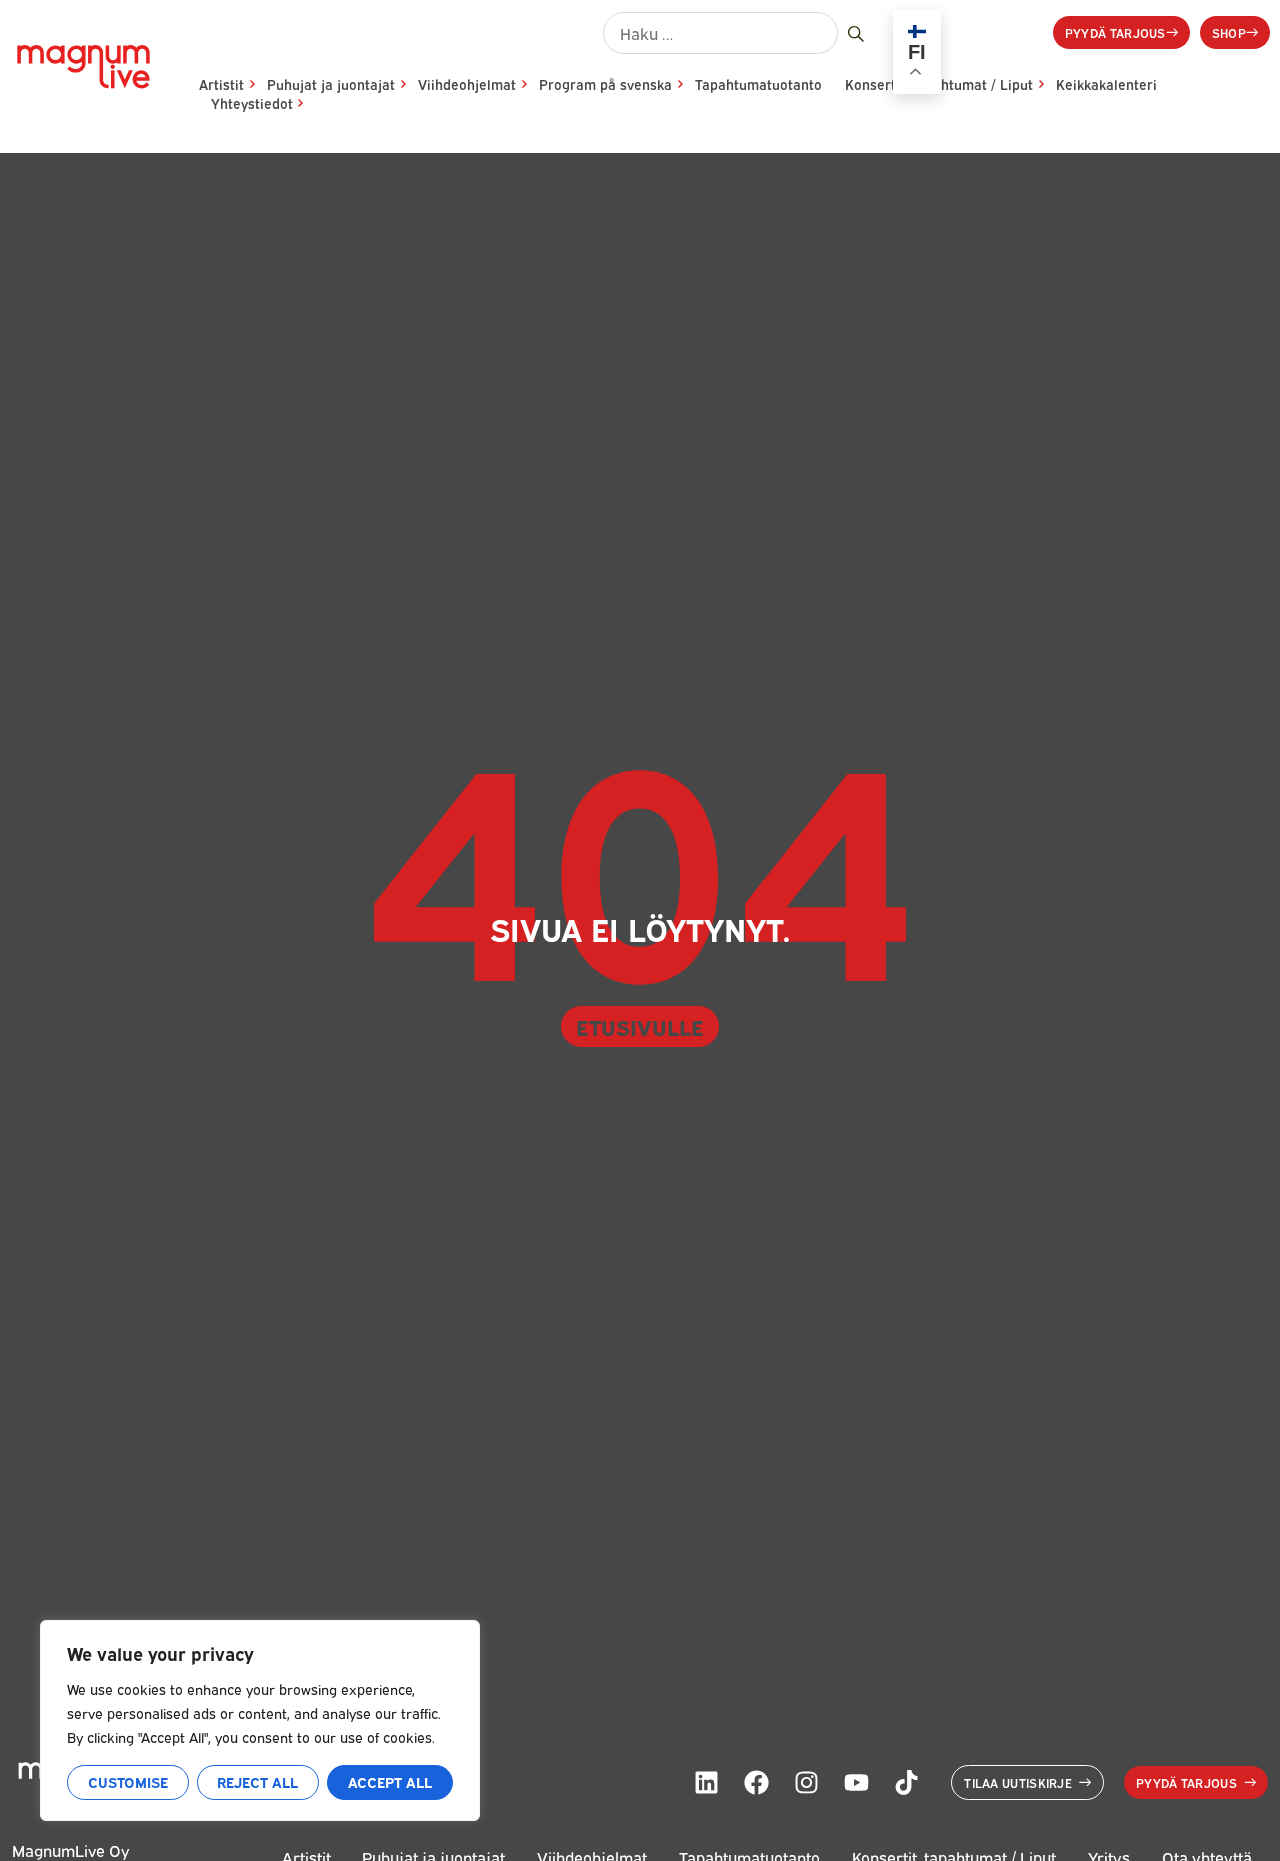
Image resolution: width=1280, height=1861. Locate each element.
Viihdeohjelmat (467, 84)
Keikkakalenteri (1106, 84)
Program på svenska (605, 84)
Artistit (221, 84)
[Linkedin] (706, 1782)
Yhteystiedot (252, 103)
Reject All (257, 1781)
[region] (260, 1720)
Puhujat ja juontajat (331, 84)
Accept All (390, 1781)
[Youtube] (856, 1782)
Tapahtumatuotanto (758, 84)
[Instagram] (806, 1782)
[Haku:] (720, 33)
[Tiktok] (906, 1782)
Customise (128, 1781)
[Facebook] (756, 1782)
